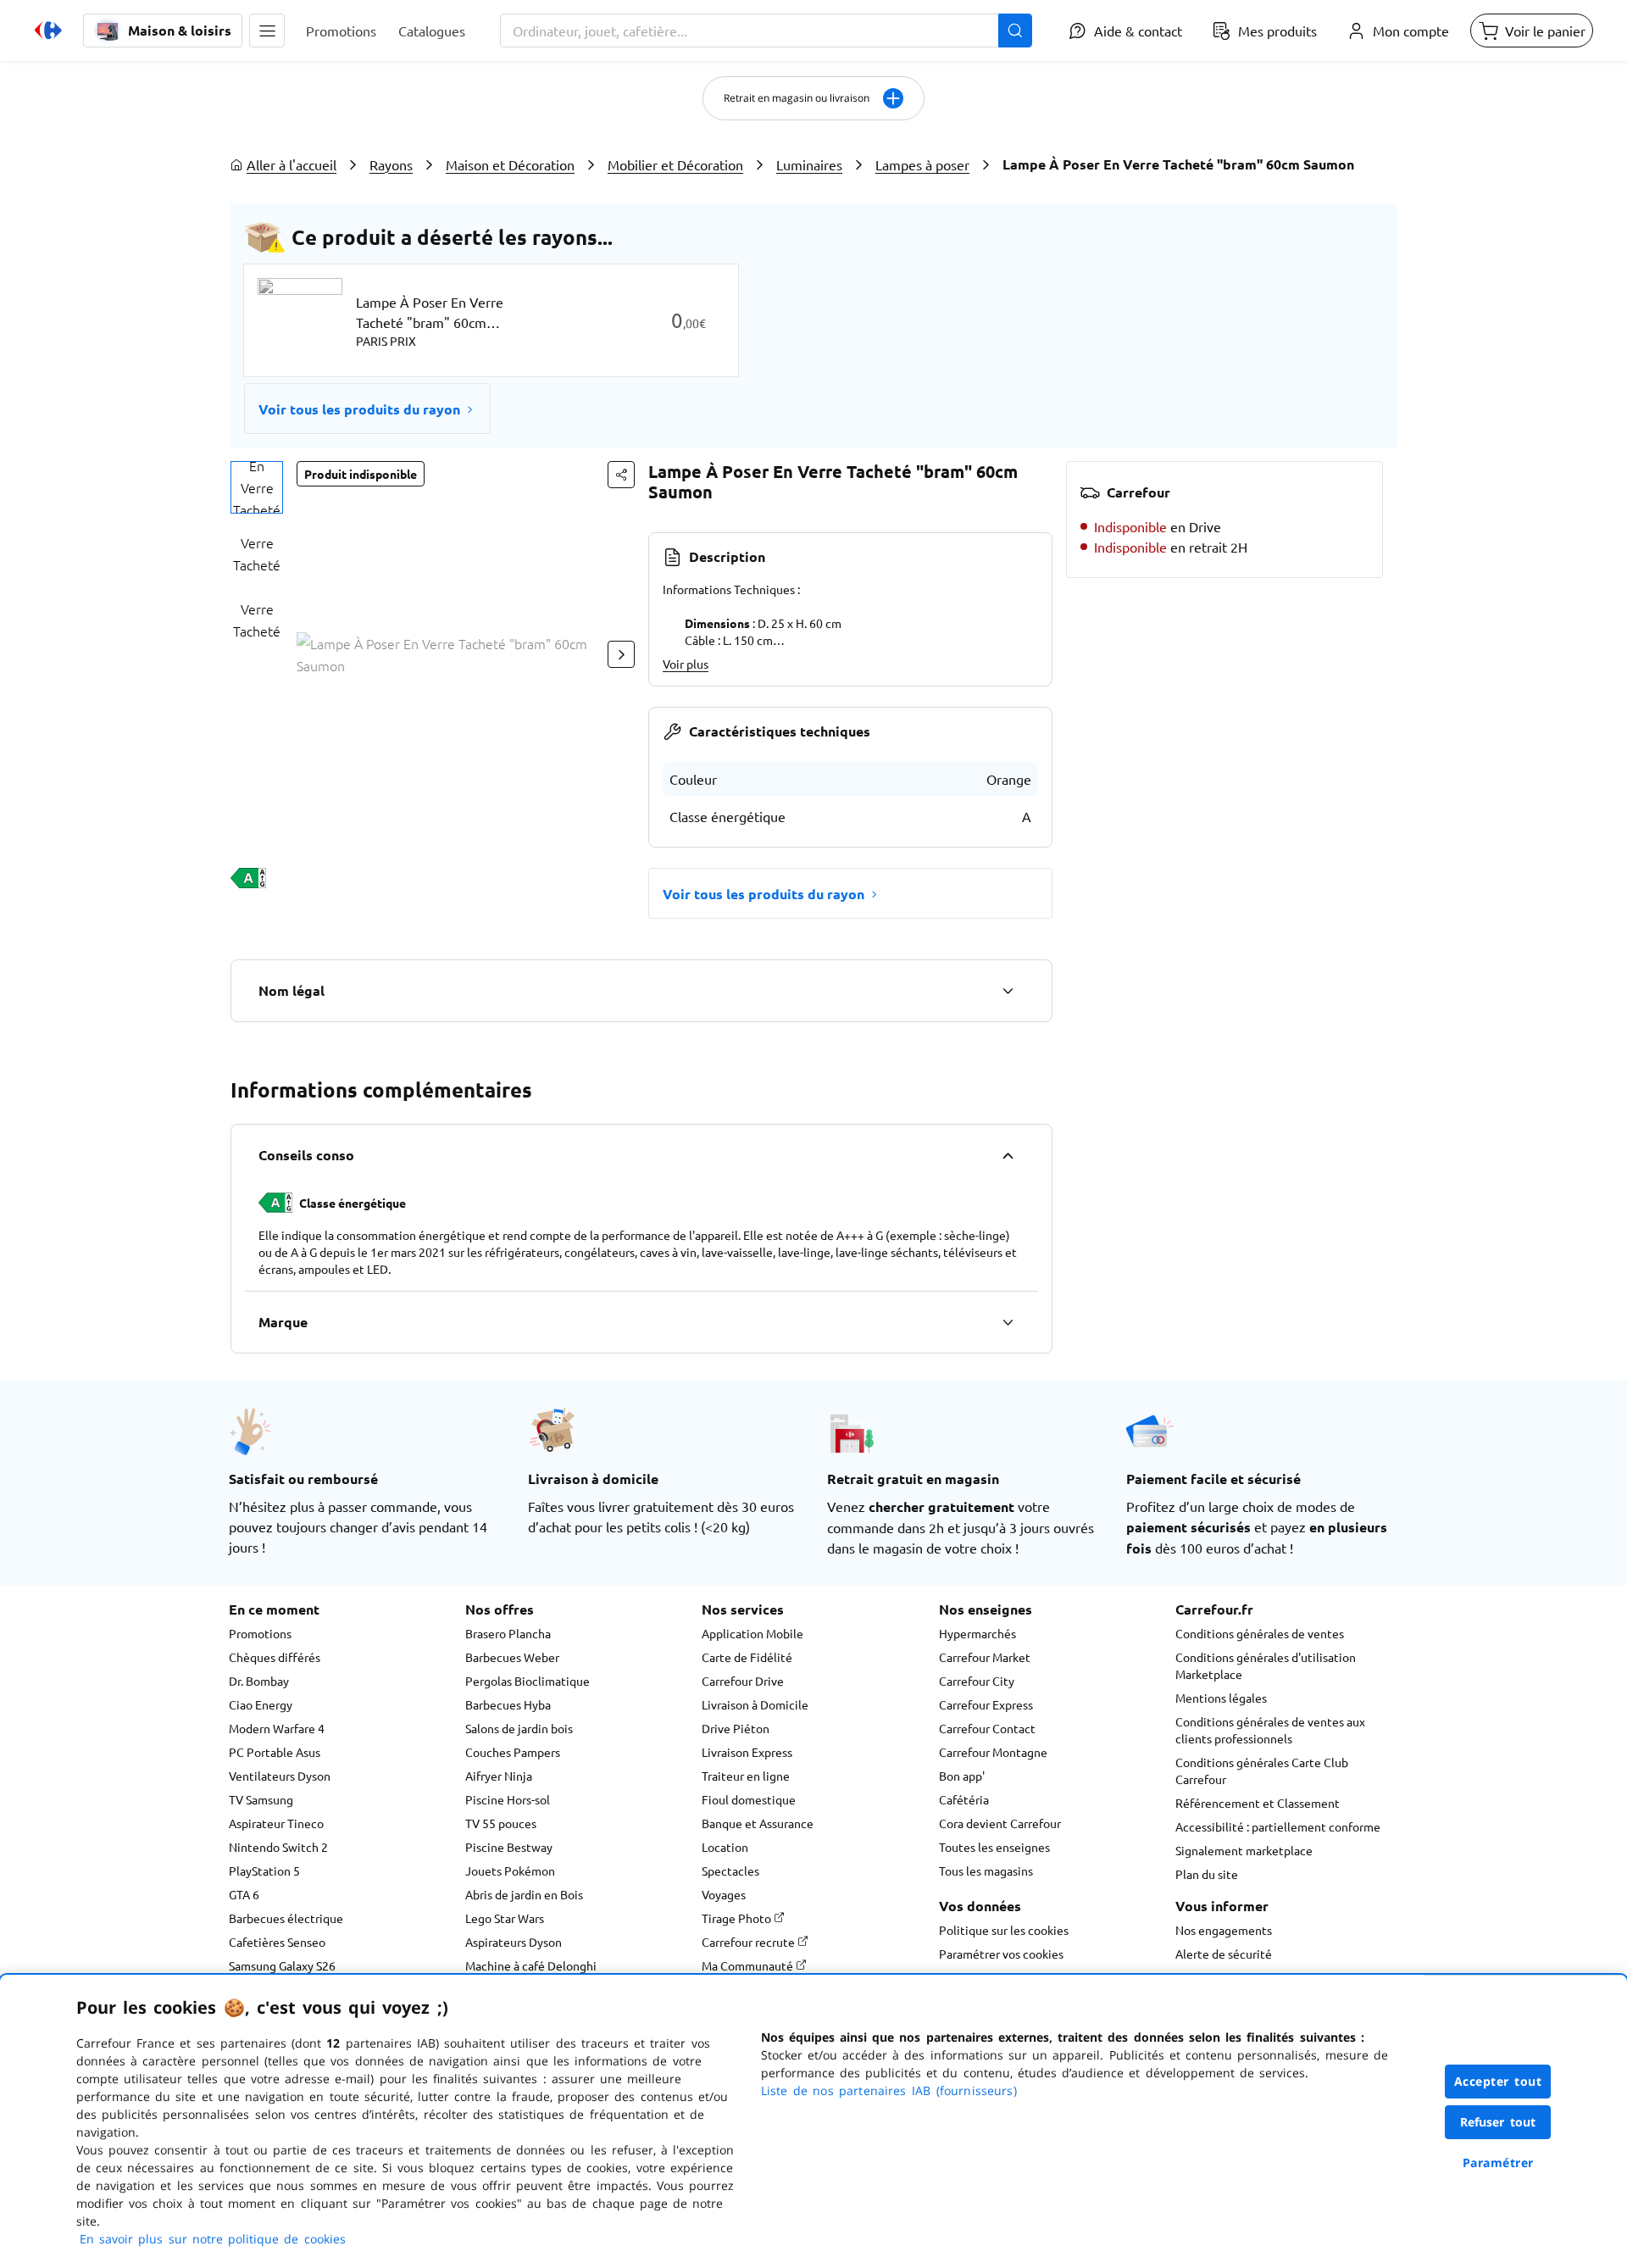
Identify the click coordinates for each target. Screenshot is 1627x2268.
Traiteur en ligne (746, 1776)
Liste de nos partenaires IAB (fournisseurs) (889, 2090)
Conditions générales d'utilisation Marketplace (1266, 1665)
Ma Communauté (749, 1965)
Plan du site (1207, 1874)
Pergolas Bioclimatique (528, 1681)
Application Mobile (752, 1633)
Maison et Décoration (510, 164)
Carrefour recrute (750, 1942)
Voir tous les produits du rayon (359, 409)
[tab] (257, 487)
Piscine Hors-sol (508, 1799)
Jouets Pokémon (510, 1871)
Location (725, 1847)
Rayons (391, 164)
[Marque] (1008, 1322)
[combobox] (766, 31)
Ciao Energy (261, 1704)
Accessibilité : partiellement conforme (1278, 1826)
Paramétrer (1498, 2162)
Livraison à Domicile (755, 1704)
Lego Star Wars (505, 1918)
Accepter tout (1498, 2081)
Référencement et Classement (1258, 1803)
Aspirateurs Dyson (514, 1942)
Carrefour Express (986, 1704)
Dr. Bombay (259, 1681)
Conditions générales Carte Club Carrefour (1262, 1770)
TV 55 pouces (501, 1823)
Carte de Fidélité (747, 1657)
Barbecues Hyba (508, 1704)
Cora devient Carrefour (1000, 1823)
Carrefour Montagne (993, 1752)
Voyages (724, 1894)
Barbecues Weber (512, 1657)
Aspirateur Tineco (276, 1823)
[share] (621, 475)
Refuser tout (1498, 2122)
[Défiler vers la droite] (621, 654)
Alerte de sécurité (1224, 1954)
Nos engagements (1224, 1930)
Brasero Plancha (508, 1633)
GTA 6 (244, 1894)
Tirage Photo (738, 1918)
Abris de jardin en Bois (524, 1894)
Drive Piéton (736, 1728)
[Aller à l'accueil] (48, 31)
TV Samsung (261, 1799)
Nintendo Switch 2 (278, 1847)
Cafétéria (964, 1799)
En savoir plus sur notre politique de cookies (213, 2239)
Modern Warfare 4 (277, 1728)
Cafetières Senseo (277, 1942)
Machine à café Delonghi (531, 1965)
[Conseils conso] (1008, 1155)
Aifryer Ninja (499, 1776)
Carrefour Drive (743, 1681)
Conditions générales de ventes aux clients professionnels (1270, 1730)
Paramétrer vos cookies (1001, 1954)
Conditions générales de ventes (1260, 1633)
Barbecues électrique (286, 1918)
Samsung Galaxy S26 (282, 1965)
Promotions (260, 1633)
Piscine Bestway (509, 1847)
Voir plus (686, 664)
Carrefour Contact (987, 1728)
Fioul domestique (749, 1799)
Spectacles (730, 1871)
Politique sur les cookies (1004, 1930)
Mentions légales (1221, 1698)
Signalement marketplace (1244, 1850)
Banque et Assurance (758, 1823)
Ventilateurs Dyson (280, 1776)
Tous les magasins (986, 1871)
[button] (267, 31)
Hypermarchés (977, 1633)
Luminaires (809, 164)
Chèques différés (275, 1657)
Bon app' (962, 1776)
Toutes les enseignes (994, 1847)
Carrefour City (977, 1681)
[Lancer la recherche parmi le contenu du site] (1015, 31)
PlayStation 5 (264, 1871)
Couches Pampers (513, 1752)
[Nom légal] (1008, 991)
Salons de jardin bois (519, 1728)
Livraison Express (747, 1752)
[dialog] (813, 2121)
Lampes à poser (922, 164)
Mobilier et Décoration (675, 164)
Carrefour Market (985, 1657)
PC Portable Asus (275, 1752)
